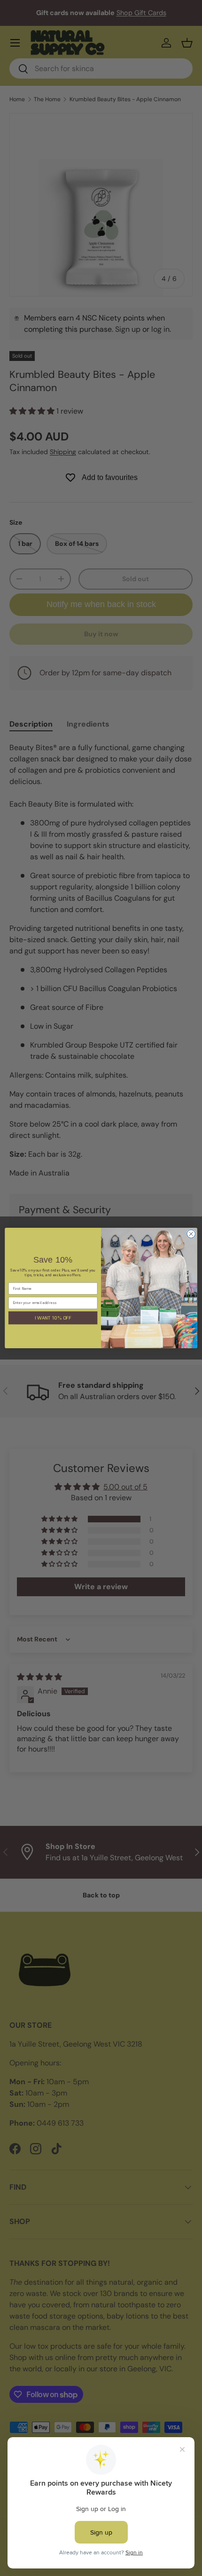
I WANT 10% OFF (53, 1318)
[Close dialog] (191, 1234)
